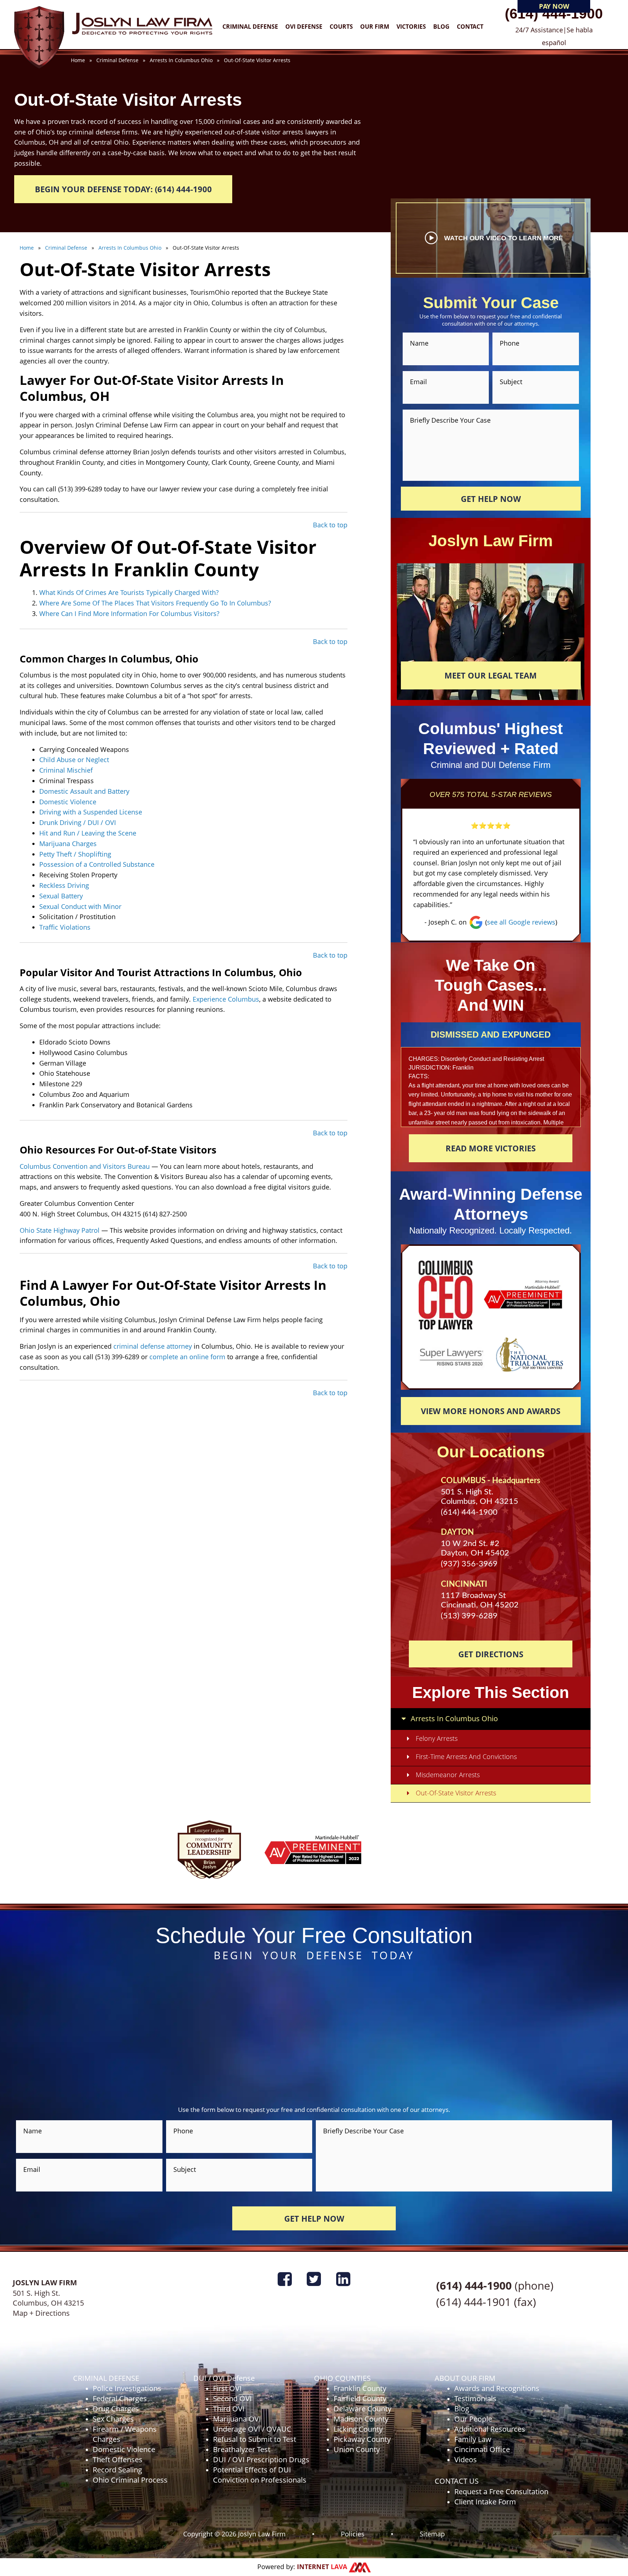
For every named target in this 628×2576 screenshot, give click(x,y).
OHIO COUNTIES (342, 2378)
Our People (473, 2419)
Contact (470, 27)
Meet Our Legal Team (491, 675)
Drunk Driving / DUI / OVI (78, 822)
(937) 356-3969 (469, 1564)
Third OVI (229, 2409)
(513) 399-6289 (469, 1616)
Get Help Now (491, 499)
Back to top (330, 525)
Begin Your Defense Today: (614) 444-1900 (123, 189)
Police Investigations (127, 2388)
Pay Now (554, 6)
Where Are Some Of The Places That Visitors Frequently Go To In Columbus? (155, 603)
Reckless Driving (64, 885)
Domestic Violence (68, 802)
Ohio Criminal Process (130, 2480)
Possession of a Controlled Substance (97, 864)
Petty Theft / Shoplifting (75, 854)
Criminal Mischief (66, 770)
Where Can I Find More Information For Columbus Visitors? (129, 613)
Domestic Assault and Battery (84, 791)
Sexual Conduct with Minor (80, 906)
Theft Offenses (118, 2460)
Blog (441, 27)
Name (419, 343)
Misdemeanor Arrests (448, 1775)
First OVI (227, 2388)
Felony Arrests (437, 1738)
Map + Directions (41, 2313)
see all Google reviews (521, 922)
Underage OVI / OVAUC (252, 2429)
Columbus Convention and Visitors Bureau (86, 1166)
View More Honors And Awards (491, 1411)
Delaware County (363, 2409)
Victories (411, 27)
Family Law (473, 2439)
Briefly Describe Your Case (450, 420)
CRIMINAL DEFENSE (106, 2378)
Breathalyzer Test (242, 2449)
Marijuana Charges (68, 844)
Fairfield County (360, 2398)
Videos (466, 2460)
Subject (511, 382)
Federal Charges (120, 2398)
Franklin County (360, 2388)
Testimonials (475, 2398)
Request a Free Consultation (501, 2492)
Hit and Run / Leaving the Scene (88, 833)
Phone (510, 343)
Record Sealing (117, 2470)
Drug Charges (116, 2409)
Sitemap (432, 2533)
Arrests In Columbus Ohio (454, 1718)
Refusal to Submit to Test (255, 2439)
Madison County (361, 2419)
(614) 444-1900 (554, 14)
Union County (357, 2449)
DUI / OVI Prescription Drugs (261, 2460)
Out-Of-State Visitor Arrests (456, 1793)
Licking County (358, 2429)
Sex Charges (113, 2419)
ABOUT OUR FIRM (465, 2378)
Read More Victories (491, 1148)
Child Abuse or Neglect (74, 760)
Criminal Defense (250, 27)
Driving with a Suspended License (91, 812)
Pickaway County (362, 2439)
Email (418, 382)
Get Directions (491, 1654)
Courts (341, 27)
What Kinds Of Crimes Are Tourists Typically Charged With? (129, 592)
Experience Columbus (226, 999)
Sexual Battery (61, 896)
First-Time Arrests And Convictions (466, 1756)
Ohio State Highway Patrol (61, 1230)
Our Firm (375, 27)
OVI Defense (304, 27)
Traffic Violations (65, 927)
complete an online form (188, 1357)
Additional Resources (490, 2429)
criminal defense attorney (154, 1346)
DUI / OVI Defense (224, 2378)
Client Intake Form (485, 2502)
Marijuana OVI (237, 2419)
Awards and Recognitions (497, 2388)
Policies (353, 2533)
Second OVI (232, 2398)
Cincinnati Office (482, 2449)
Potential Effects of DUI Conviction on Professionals (260, 2475)
